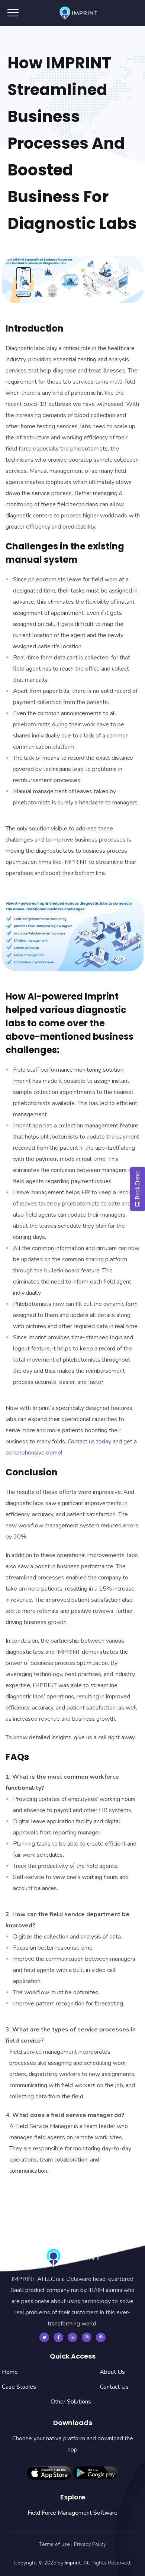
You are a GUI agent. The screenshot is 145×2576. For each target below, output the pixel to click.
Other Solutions (71, 2402)
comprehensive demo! (34, 1453)
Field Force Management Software (72, 2513)
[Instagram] (87, 2337)
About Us (112, 2372)
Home (10, 2372)
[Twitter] (44, 2337)
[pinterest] (101, 2337)
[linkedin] (72, 2337)
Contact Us (114, 2387)
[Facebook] (58, 2337)
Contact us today (89, 1442)
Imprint (73, 2563)
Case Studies (19, 2387)
